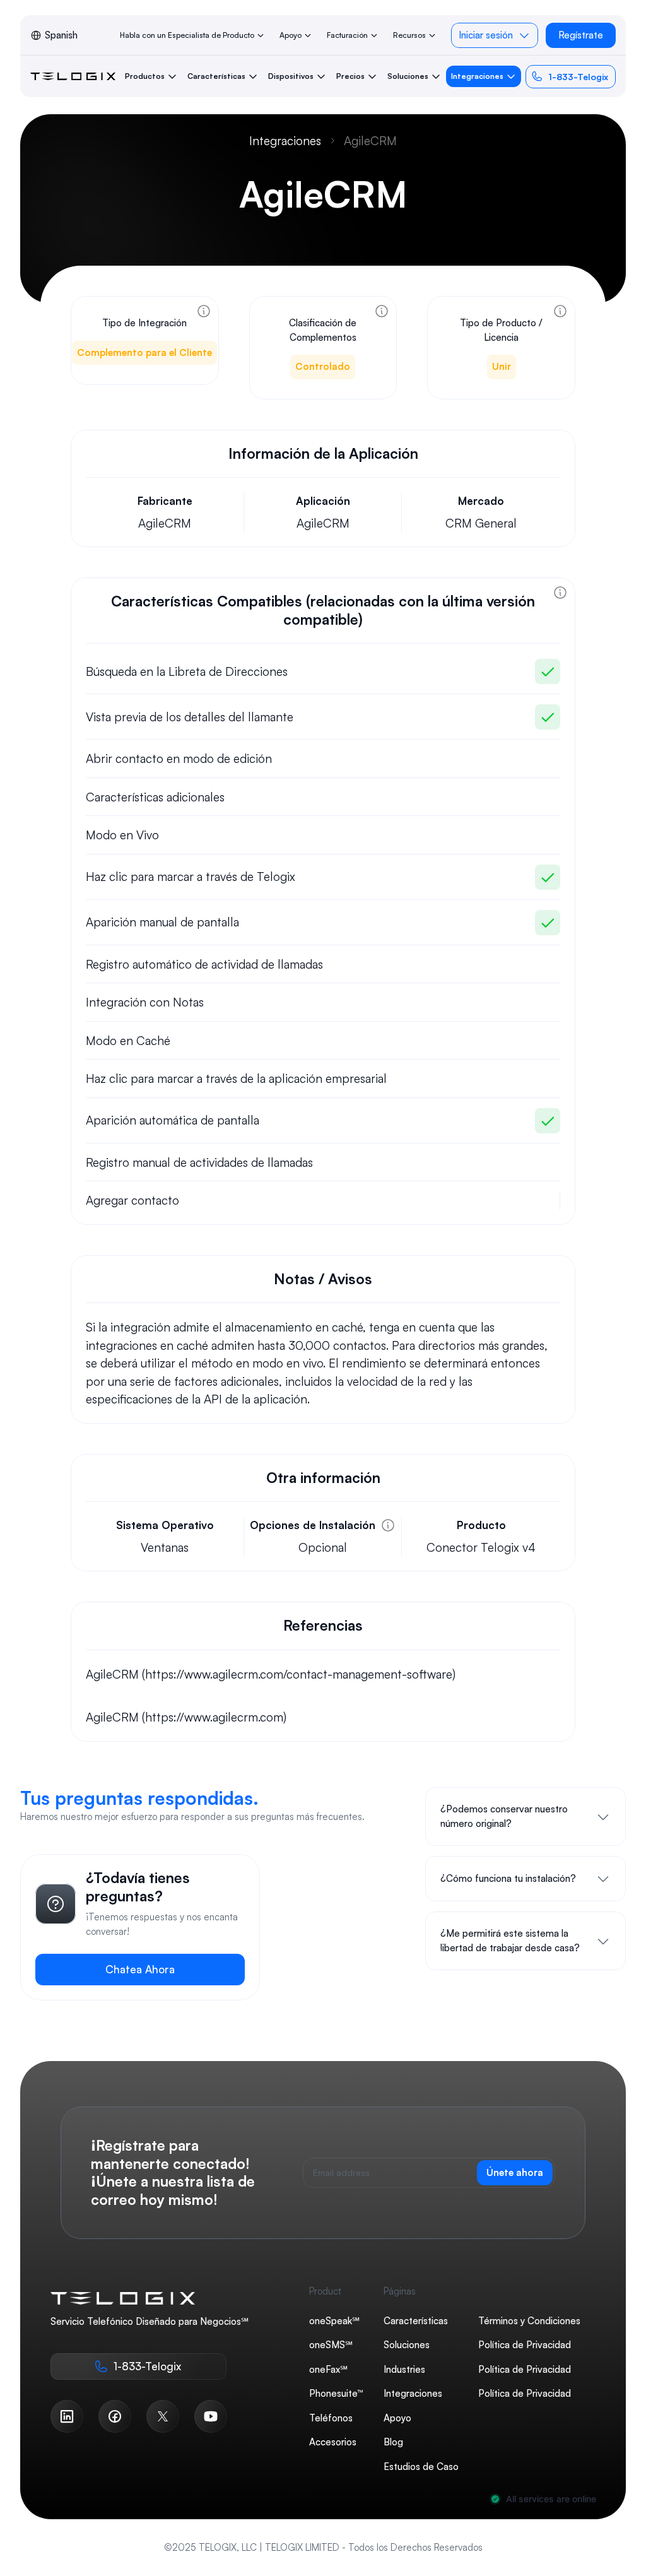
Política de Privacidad (525, 2345)
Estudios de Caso (421, 2466)
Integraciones (285, 141)
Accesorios (333, 2442)
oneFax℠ (328, 2369)
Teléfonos (331, 2417)
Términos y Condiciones (529, 2320)
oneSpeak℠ (334, 2320)
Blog (393, 2442)
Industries (404, 2369)
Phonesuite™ (336, 2393)
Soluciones (407, 2345)
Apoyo (397, 2417)
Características (416, 2320)
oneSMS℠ (331, 2345)
